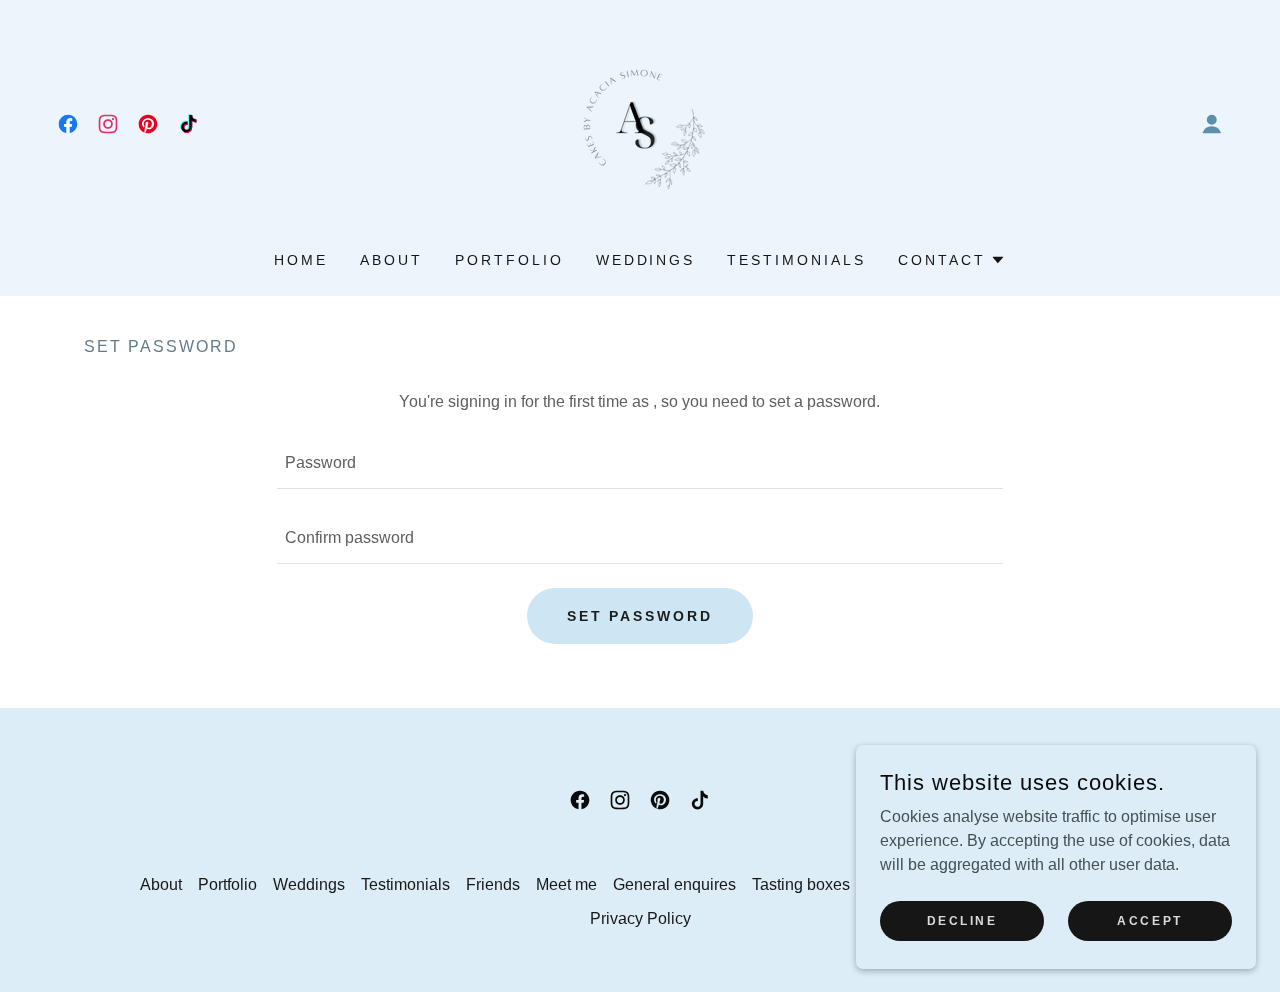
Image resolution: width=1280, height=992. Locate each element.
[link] (68, 124)
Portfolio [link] (509, 260)
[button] (1212, 124)
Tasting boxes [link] (801, 884)
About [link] (391, 260)
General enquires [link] (674, 884)
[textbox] (639, 463)
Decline (962, 920)
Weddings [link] (646, 260)
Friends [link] (493, 884)
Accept (1149, 920)
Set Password (640, 616)
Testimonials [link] (796, 260)
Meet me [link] (566, 884)
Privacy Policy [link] (640, 918)
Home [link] (301, 260)
